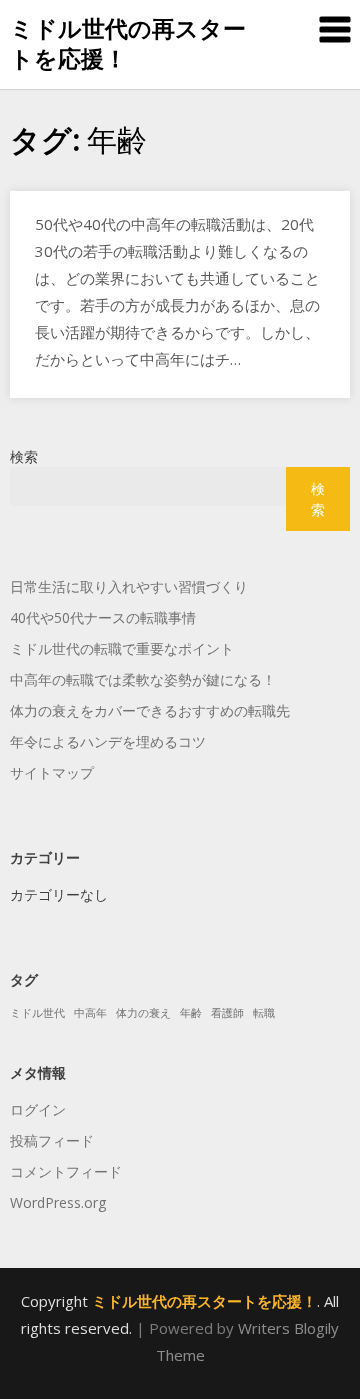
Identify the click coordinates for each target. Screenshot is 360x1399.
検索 (24, 456)
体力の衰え (143, 1013)
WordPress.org (58, 1202)
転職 (264, 1013)
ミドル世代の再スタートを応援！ (128, 43)
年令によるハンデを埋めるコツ (108, 741)
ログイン (38, 1109)
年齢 (191, 1013)
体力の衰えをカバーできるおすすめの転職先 (150, 710)
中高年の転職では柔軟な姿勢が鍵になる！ (143, 679)
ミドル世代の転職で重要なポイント (122, 648)
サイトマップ (52, 772)
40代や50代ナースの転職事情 (103, 617)
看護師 (227, 1013)
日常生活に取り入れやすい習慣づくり (129, 586)
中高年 (90, 1013)
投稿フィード (52, 1140)
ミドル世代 (37, 1013)
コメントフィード (66, 1171)
